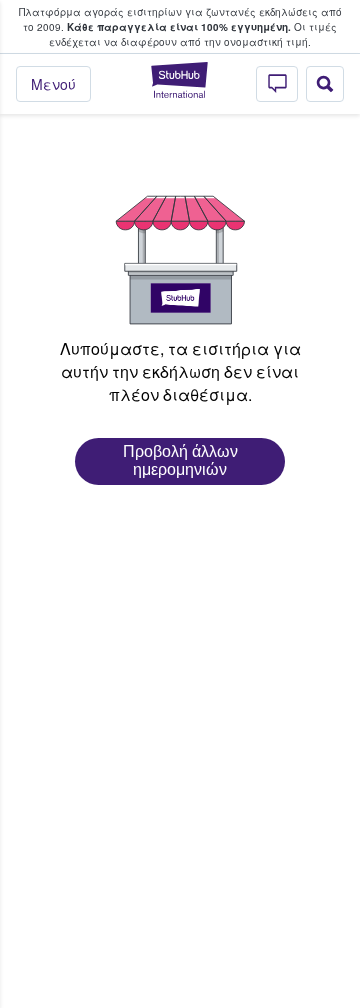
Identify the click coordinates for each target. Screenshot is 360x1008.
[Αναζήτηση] (325, 84)
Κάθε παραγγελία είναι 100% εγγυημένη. (179, 27)
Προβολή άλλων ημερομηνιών (180, 460)
